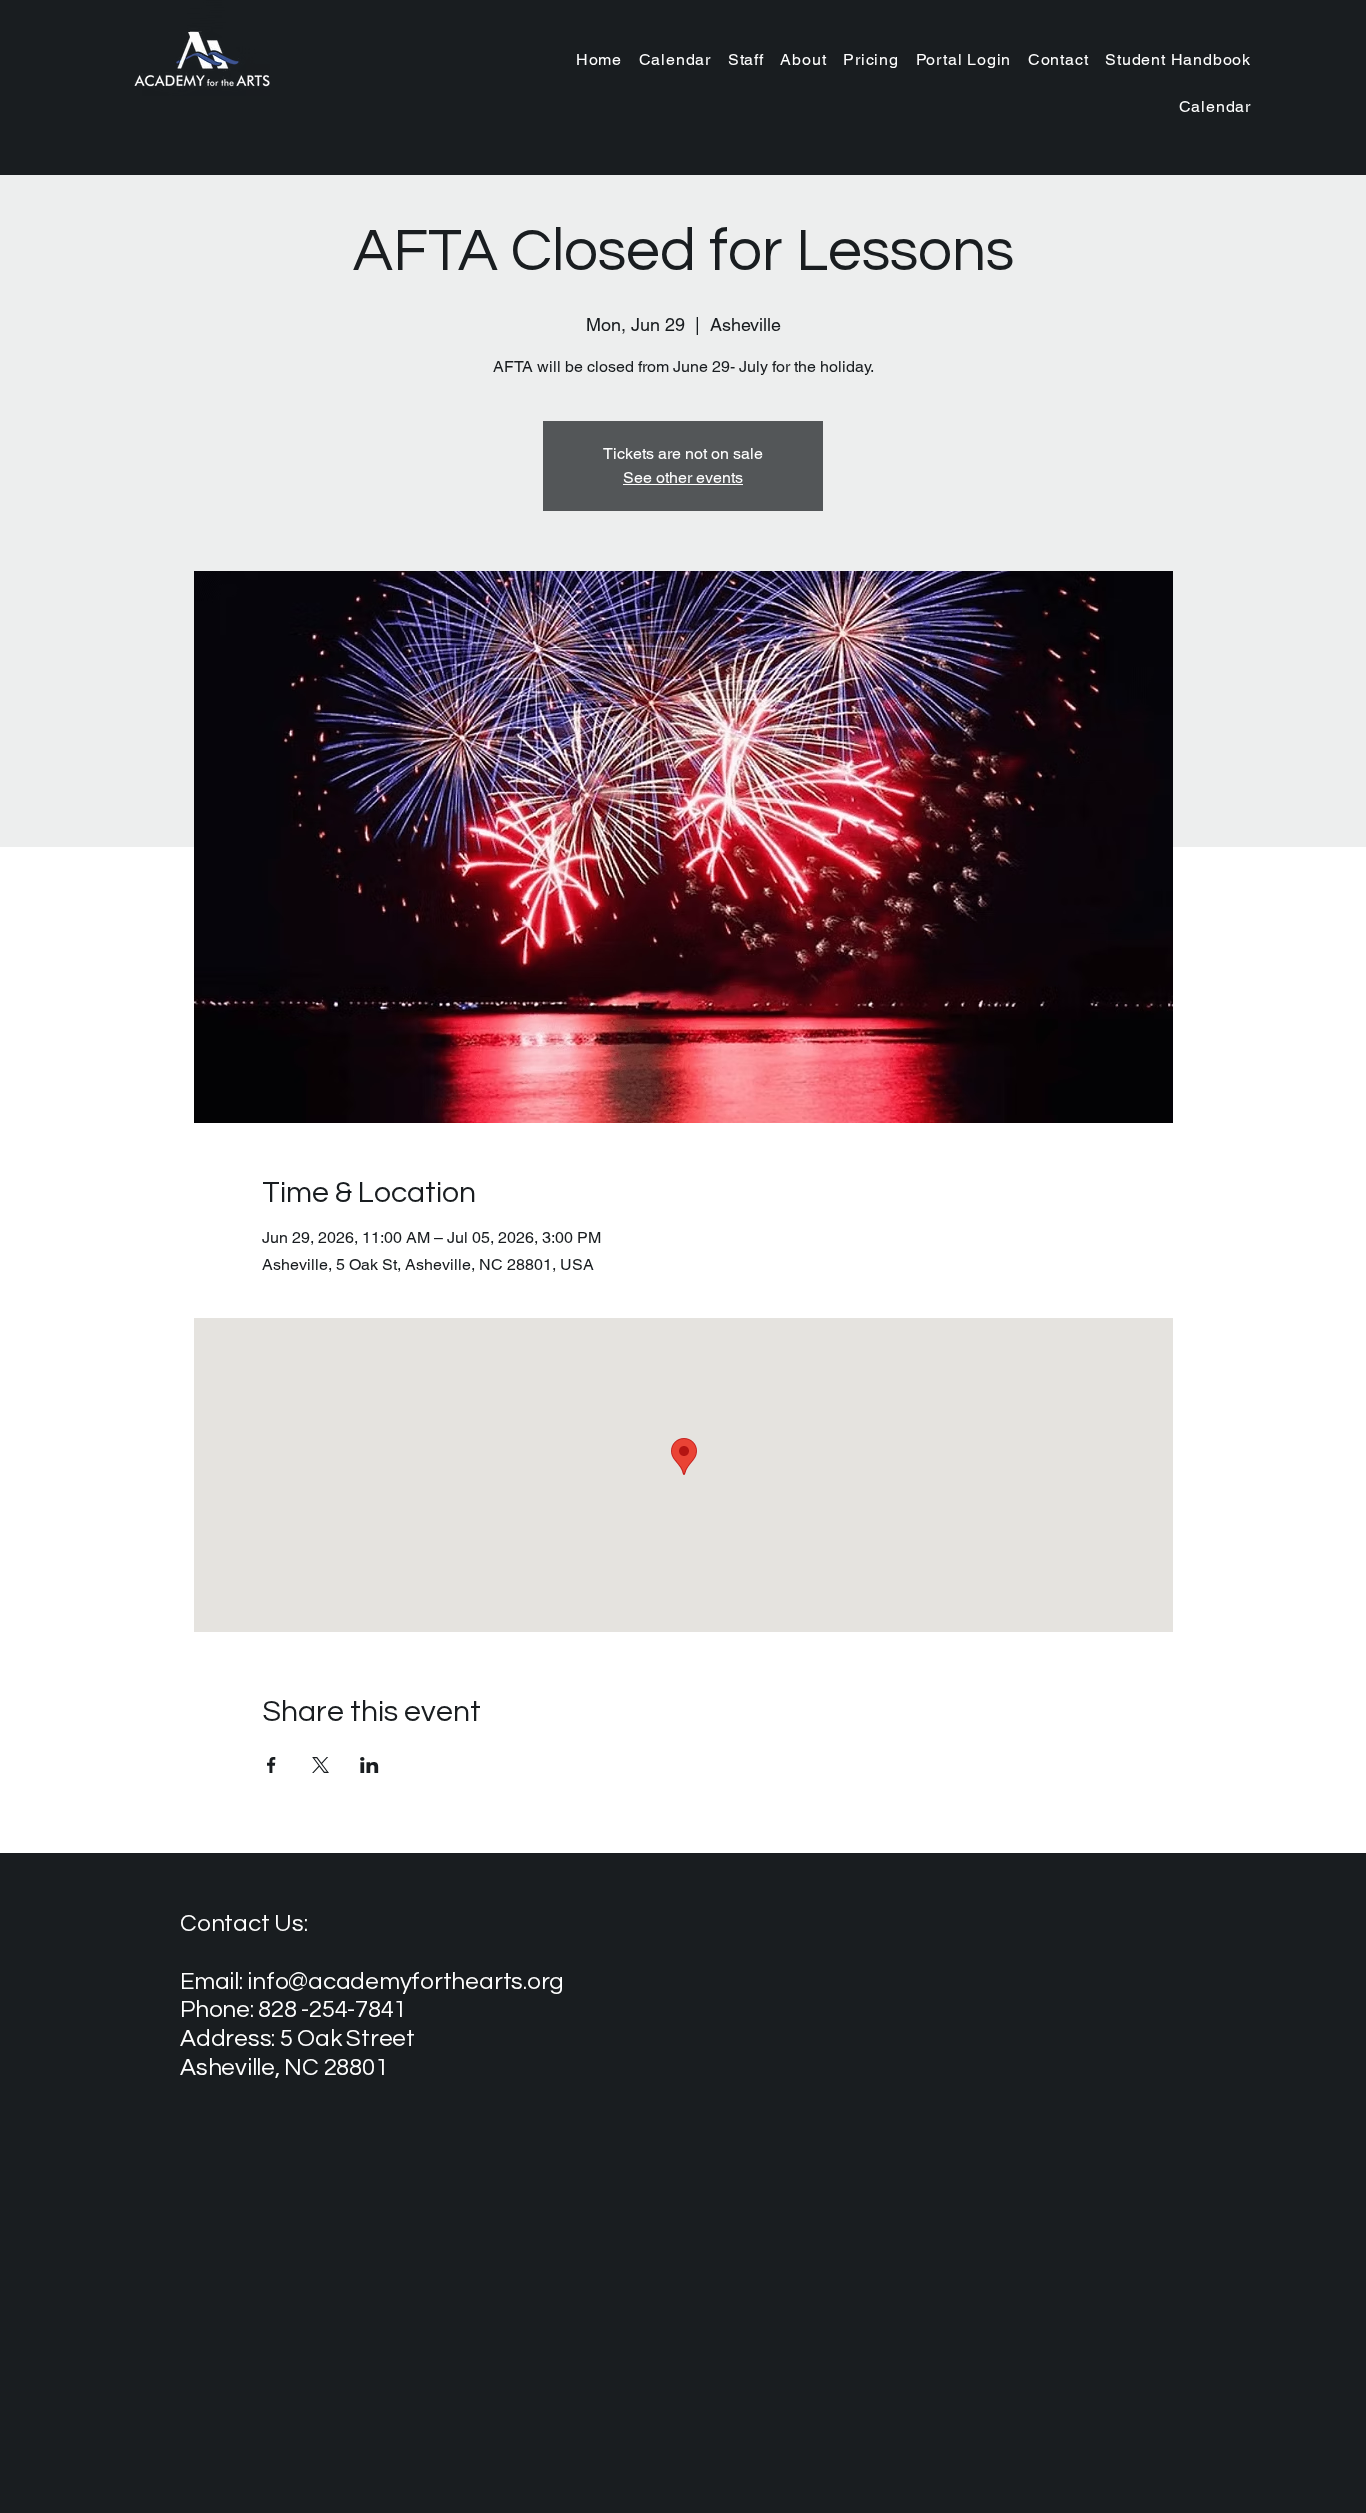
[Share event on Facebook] (271, 1765)
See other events (683, 477)
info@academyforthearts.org (405, 1981)
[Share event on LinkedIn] (369, 1765)
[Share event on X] (320, 1765)
